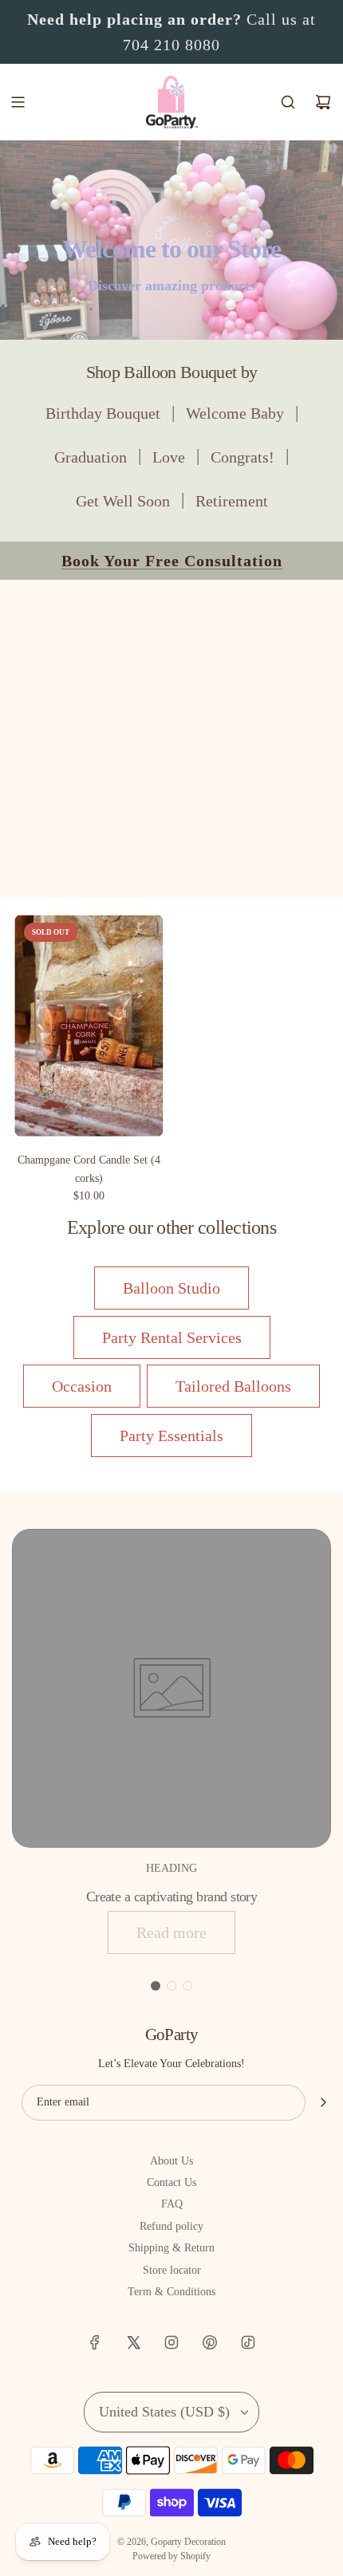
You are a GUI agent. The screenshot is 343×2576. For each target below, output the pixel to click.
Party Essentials (171, 1436)
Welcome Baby (235, 413)
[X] (133, 2342)
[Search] (288, 102)
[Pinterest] (210, 2342)
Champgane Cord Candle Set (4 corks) (89, 1169)
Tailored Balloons (233, 1386)
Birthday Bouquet (103, 413)
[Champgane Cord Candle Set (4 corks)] (89, 1026)
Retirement (232, 501)
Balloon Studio (171, 1288)
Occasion (82, 1386)
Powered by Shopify (171, 2556)
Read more (171, 1932)
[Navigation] (18, 102)
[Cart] (323, 102)
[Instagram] (171, 2342)
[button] (156, 1986)
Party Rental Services (172, 1337)
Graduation (91, 457)
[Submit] (323, 2102)
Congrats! (242, 457)
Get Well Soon (123, 501)
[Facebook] (95, 2342)
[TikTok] (248, 2342)
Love (169, 457)
